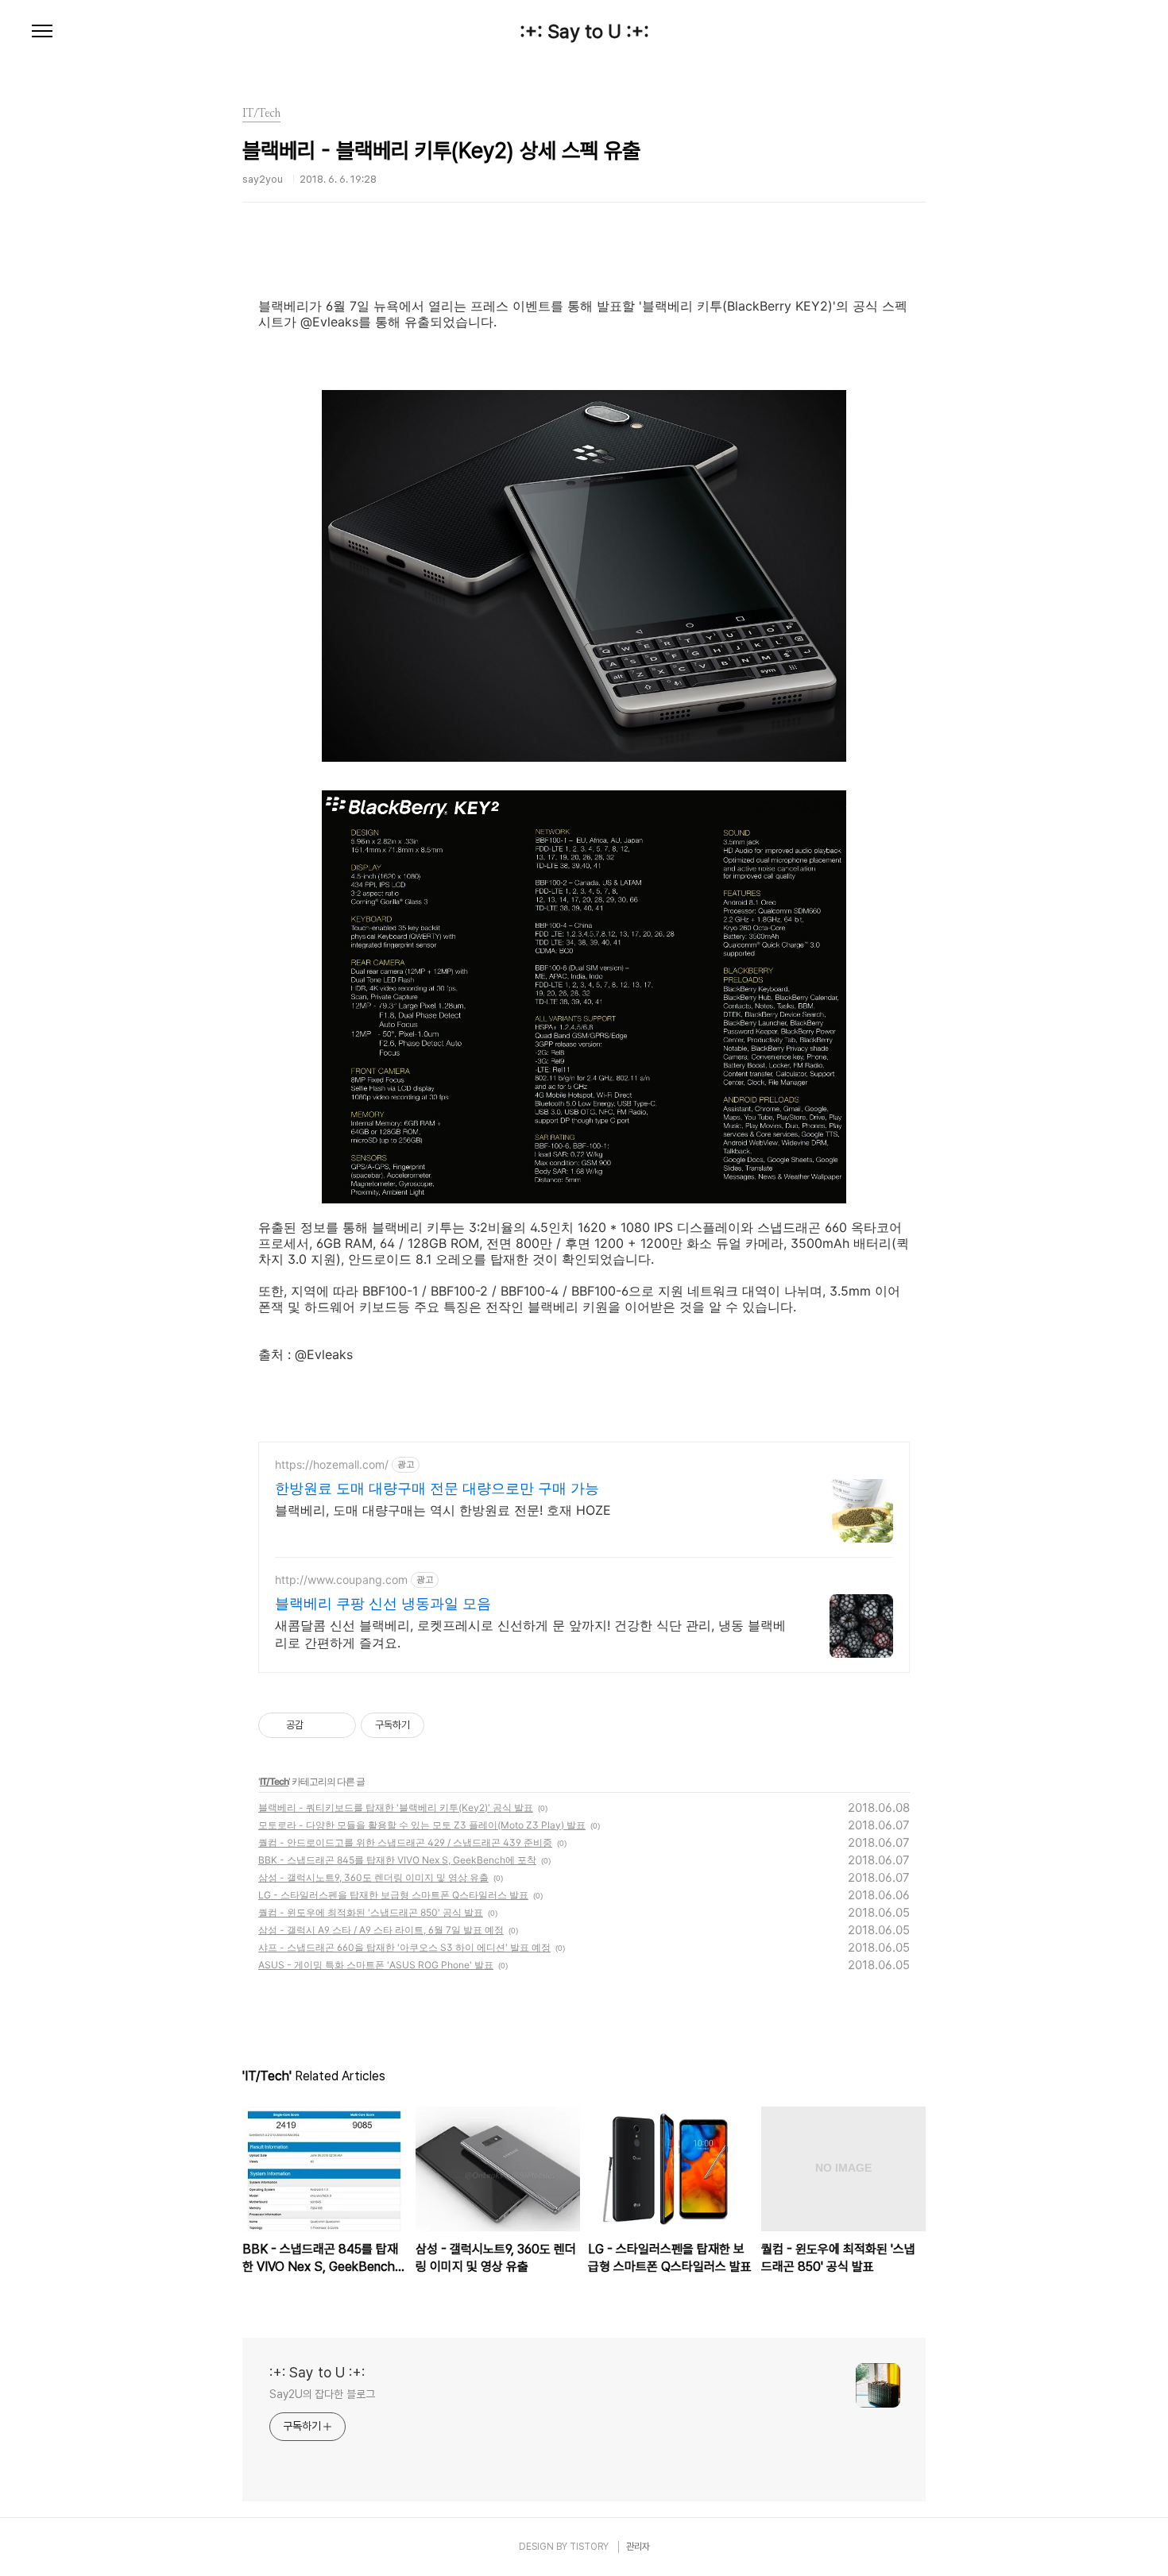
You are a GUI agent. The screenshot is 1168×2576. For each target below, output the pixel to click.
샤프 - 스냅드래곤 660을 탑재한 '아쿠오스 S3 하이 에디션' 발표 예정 (404, 1947)
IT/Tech (274, 1781)
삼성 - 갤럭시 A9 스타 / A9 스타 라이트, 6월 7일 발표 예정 (381, 1930)
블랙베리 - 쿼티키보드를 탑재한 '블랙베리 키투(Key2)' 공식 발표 (396, 1807)
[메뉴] (42, 32)
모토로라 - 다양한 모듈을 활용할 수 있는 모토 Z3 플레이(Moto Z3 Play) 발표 (422, 1825)
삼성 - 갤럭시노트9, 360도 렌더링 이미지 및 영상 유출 (373, 1877)
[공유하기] (318, 1725)
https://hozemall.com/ (332, 1464)
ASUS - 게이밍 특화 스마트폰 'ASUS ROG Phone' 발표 (376, 1965)
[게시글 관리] (338, 1725)
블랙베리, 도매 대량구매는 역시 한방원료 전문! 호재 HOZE (443, 1510)
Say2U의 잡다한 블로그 (322, 2394)
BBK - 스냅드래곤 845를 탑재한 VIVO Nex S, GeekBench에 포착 (397, 1860)
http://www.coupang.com (341, 1580)
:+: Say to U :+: (584, 32)
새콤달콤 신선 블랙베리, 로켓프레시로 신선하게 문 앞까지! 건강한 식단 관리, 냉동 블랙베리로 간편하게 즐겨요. (530, 1634)
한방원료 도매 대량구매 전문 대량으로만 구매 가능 (437, 1488)
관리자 (638, 2547)
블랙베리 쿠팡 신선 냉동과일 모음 (383, 1603)
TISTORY (589, 2547)
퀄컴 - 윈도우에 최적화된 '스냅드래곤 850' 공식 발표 (371, 1912)
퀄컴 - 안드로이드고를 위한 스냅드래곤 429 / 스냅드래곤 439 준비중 (405, 1842)
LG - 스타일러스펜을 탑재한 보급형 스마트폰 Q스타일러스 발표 (393, 1895)
